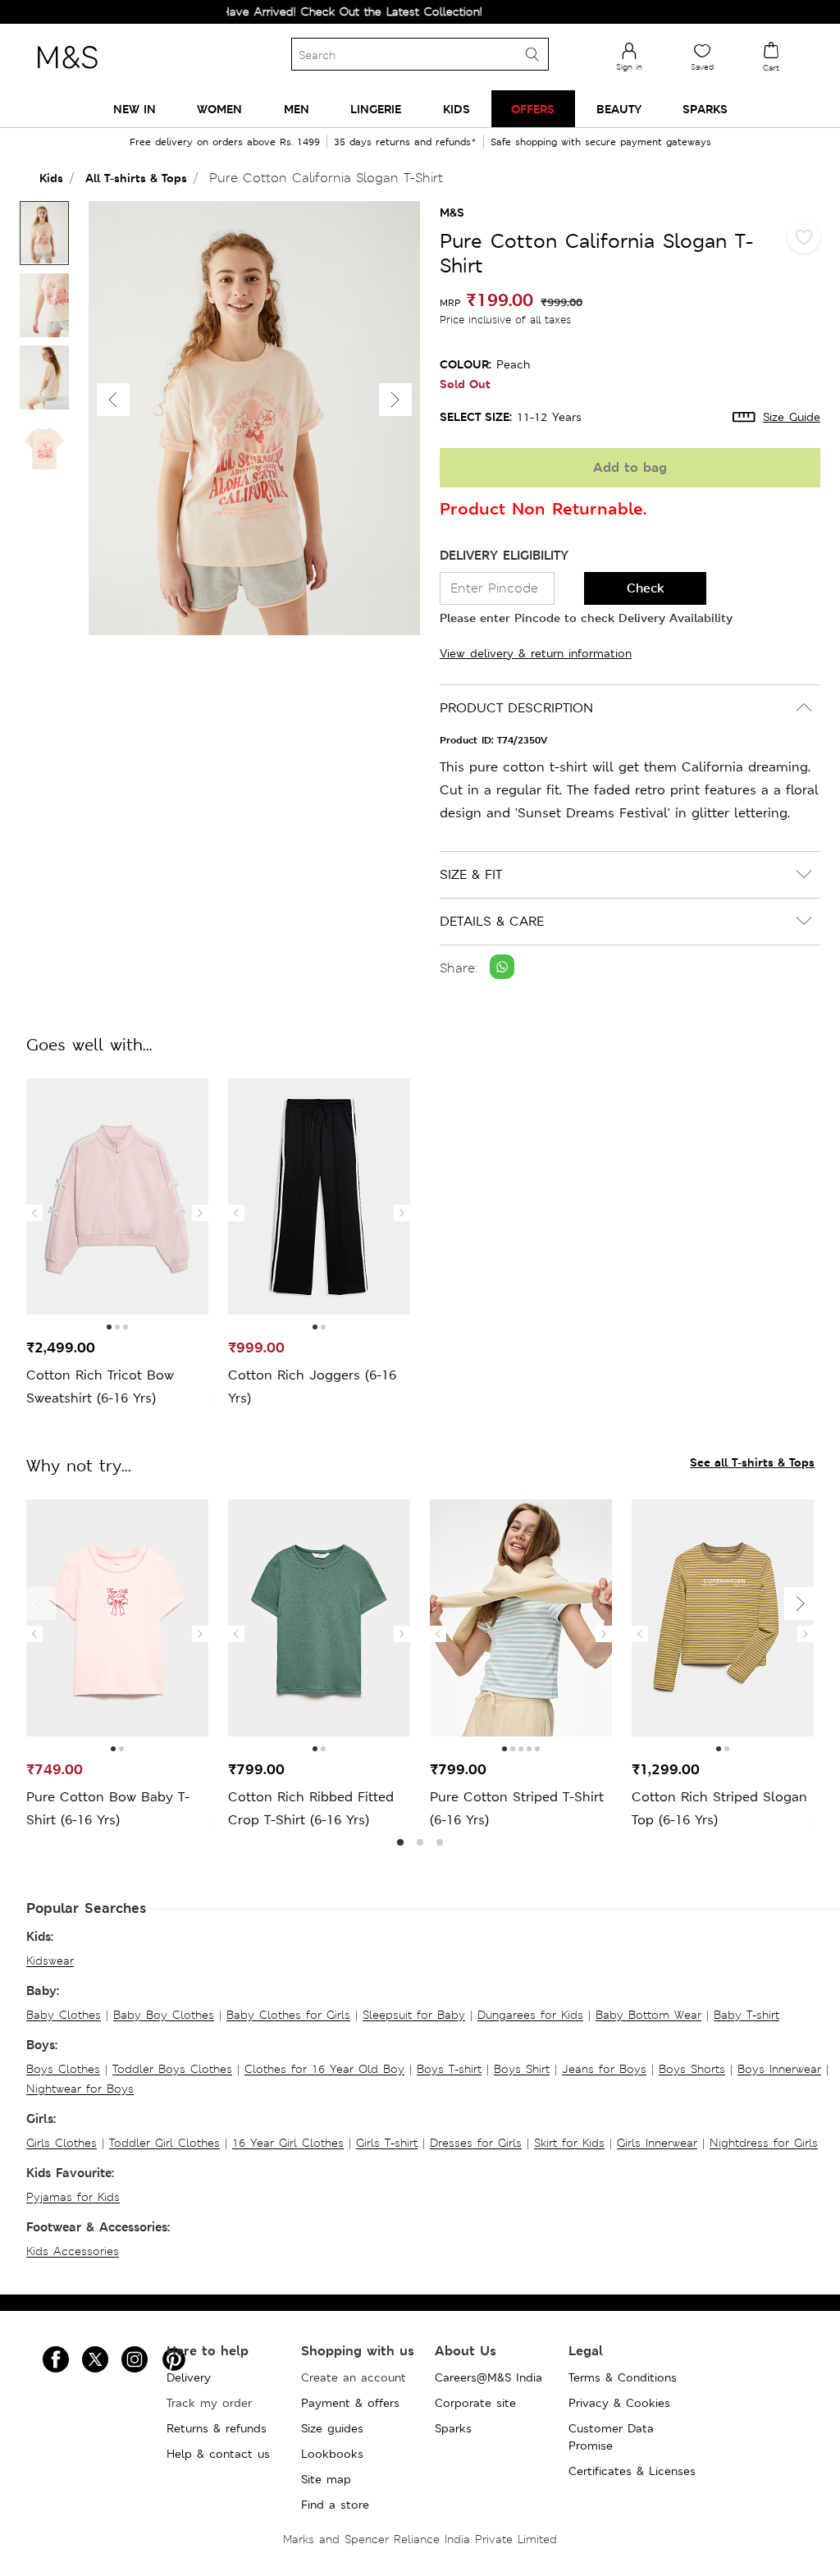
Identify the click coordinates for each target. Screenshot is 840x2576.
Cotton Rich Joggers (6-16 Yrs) (312, 1386)
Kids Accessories (73, 2251)
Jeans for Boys (604, 2069)
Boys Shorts (692, 2069)
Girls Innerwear (657, 2143)
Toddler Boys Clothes (172, 2069)
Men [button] (297, 109)
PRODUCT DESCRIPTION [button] (516, 708)
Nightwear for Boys (80, 2089)
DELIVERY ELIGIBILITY (504, 555)
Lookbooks (332, 2454)
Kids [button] (457, 109)
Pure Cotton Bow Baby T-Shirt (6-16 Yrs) (108, 1808)
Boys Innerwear (779, 2069)
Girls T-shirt (387, 2143)
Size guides (332, 2428)
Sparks (453, 2428)
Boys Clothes (63, 2069)
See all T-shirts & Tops (752, 1462)
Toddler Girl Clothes (164, 2143)
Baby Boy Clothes (164, 2015)
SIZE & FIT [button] (471, 874)
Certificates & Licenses (632, 2471)
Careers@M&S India (488, 2377)
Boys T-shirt (449, 2069)
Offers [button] (533, 109)
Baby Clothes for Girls (288, 2015)
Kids (51, 178)
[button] (395, 400)
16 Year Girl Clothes (288, 2143)
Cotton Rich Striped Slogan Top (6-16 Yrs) (719, 1808)
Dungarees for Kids (530, 2015)
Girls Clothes (62, 2143)
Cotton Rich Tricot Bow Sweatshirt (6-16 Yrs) (100, 1386)
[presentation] (34, 1213)
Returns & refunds (217, 2428)
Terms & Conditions (623, 2377)
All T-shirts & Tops (136, 178)
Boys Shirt (522, 2069)
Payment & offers (350, 2403)
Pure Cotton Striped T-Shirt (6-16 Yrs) (517, 1808)
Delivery (189, 2377)
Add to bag (630, 467)
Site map (326, 2479)
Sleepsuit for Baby (414, 2015)
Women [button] (219, 109)
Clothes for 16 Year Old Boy (324, 2069)
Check (646, 588)
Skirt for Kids (569, 2143)
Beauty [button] (619, 109)
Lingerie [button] (376, 109)
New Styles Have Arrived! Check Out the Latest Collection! (290, 11)
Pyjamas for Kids (73, 2197)
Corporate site (475, 2403)
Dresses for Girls (476, 2143)
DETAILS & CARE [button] (492, 921)
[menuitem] (135, 109)
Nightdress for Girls (764, 2143)
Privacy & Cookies (619, 2403)
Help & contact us (218, 2454)
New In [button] (135, 109)
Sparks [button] (705, 109)
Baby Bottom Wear (648, 2015)
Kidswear (50, 1961)
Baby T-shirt (746, 2015)
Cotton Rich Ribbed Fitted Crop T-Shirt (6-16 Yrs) (311, 1808)
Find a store (335, 2505)
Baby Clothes (64, 2015)
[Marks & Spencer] (67, 73)
